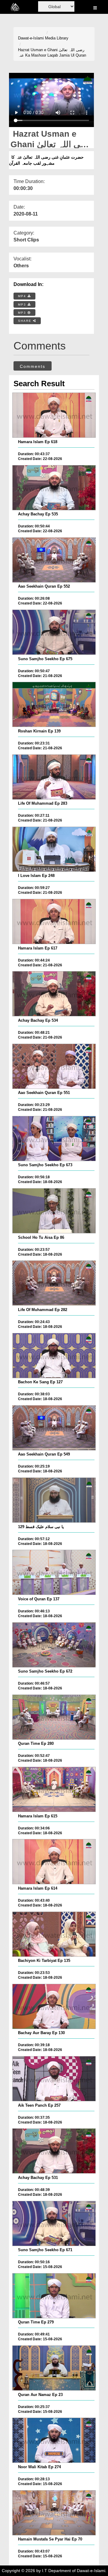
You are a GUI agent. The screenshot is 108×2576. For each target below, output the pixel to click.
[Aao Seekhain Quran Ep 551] (54, 1066)
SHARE (25, 321)
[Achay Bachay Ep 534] (54, 994)
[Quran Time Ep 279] (54, 2296)
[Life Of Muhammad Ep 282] (54, 1283)
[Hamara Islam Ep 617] (54, 921)
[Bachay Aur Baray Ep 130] (54, 2006)
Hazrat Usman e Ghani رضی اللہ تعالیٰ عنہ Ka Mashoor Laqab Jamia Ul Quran (52, 53)
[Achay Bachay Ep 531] (54, 2151)
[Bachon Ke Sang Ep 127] (54, 1356)
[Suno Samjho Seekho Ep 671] (54, 2223)
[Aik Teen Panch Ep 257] (54, 2079)
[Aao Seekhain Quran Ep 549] (54, 1428)
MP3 (23, 305)
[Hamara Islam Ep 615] (54, 1789)
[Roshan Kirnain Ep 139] (54, 704)
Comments (33, 366)
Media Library (57, 38)
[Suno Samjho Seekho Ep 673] (54, 1139)
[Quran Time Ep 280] (54, 1717)
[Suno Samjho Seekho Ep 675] (54, 632)
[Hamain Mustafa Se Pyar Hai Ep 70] (54, 2513)
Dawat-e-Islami (31, 38)
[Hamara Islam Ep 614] (54, 1862)
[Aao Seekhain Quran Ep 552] (54, 560)
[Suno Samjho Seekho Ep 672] (54, 1645)
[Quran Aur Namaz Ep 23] (54, 2368)
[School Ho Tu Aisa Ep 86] (54, 1211)
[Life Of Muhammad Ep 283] (54, 777)
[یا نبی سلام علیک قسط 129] (54, 1500)
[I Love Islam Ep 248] (54, 849)
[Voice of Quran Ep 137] (54, 1572)
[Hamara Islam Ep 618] (54, 415)
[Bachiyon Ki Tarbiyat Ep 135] (54, 1934)
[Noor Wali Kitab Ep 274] (54, 2440)
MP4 (23, 296)
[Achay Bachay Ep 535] (54, 488)
